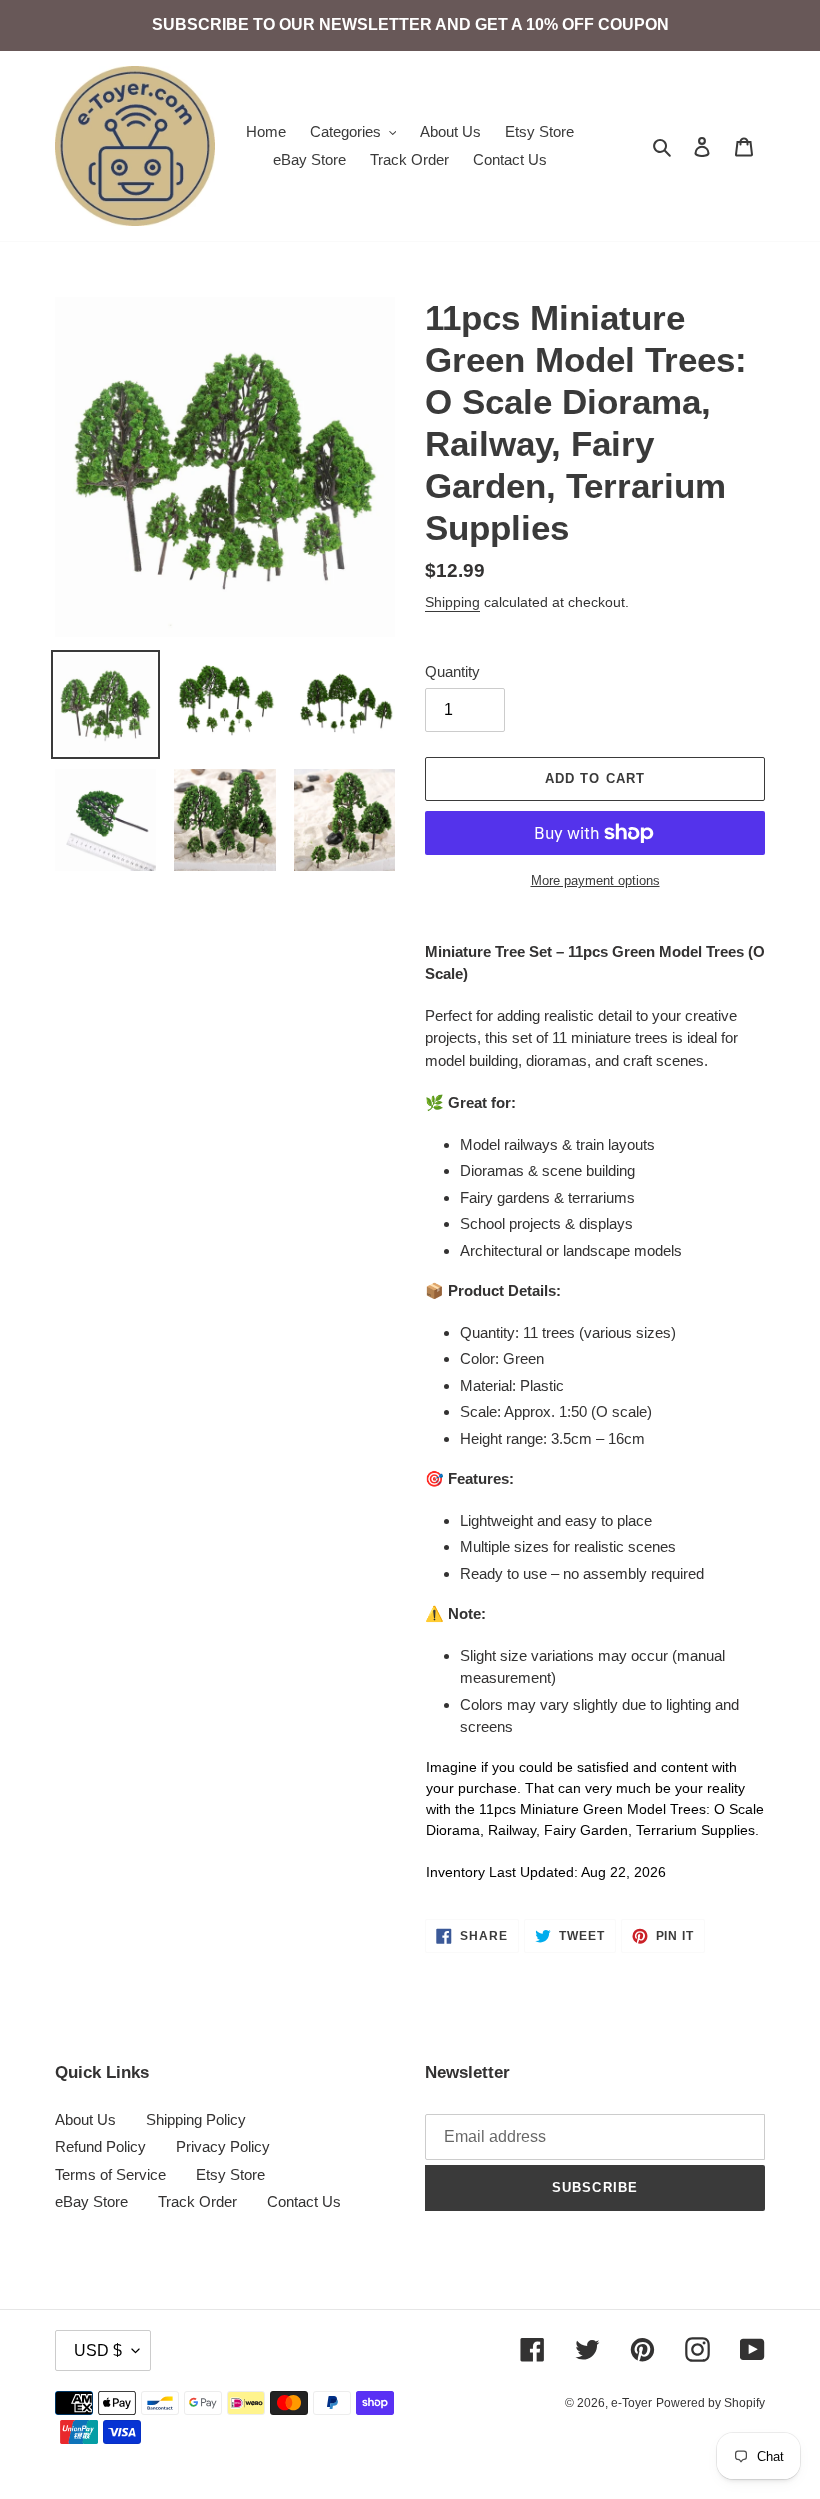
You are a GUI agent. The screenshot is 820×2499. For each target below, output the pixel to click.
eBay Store (91, 2201)
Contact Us (304, 2201)
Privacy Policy (223, 2146)
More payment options (595, 880)
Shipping (452, 602)
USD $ (98, 2350)
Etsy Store (230, 2174)
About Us (85, 2119)
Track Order (197, 2201)
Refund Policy (100, 2146)
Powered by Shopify (710, 2403)
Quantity (452, 671)
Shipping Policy (196, 2119)
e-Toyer (631, 2403)
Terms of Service (110, 2174)
